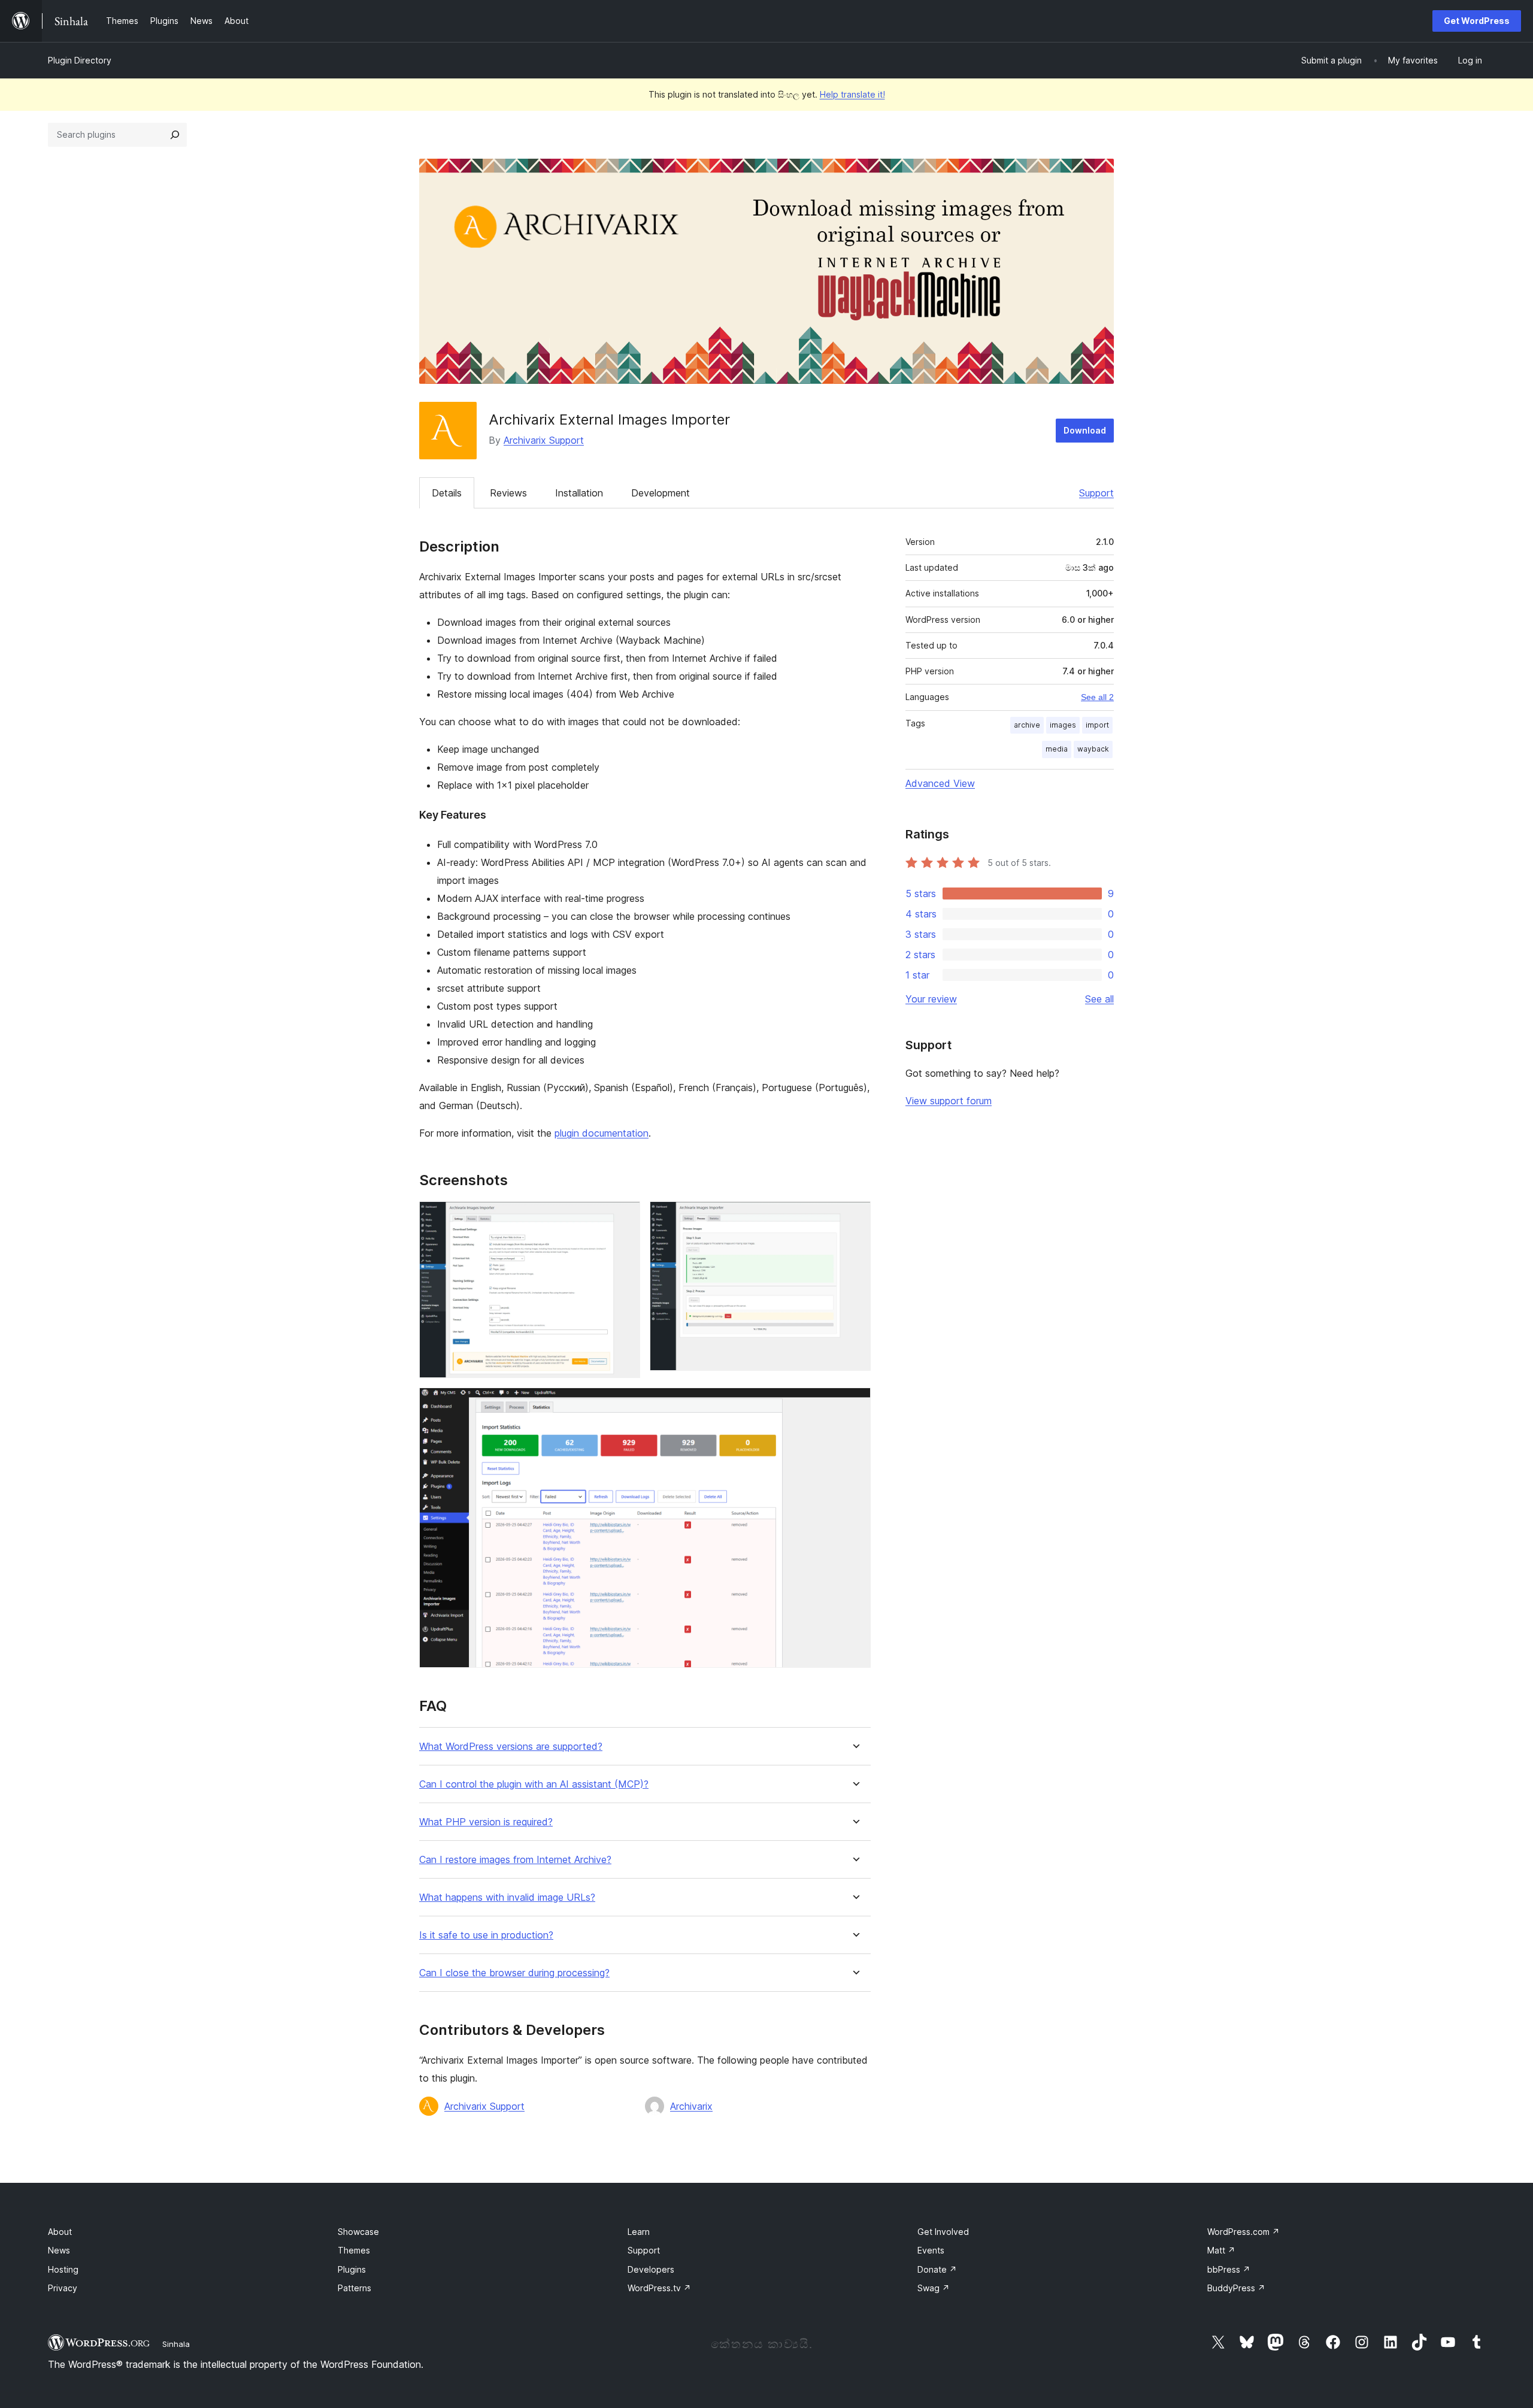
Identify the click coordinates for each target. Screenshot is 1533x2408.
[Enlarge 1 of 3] (624, 1217)
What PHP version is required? (486, 1822)
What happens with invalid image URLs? (507, 1897)
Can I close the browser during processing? (514, 1973)
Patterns (355, 2288)
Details (447, 493)
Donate (937, 2269)
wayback (1093, 749)
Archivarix (691, 2106)
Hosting (63, 2269)
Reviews (508, 493)
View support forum (949, 1101)
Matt (1221, 2250)
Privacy (63, 2288)
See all (1099, 999)
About (60, 2232)
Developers (651, 2269)
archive (1027, 725)
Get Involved (943, 2232)
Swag (934, 2288)
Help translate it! (852, 94)
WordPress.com (1243, 2232)
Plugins (352, 2269)
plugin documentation (602, 1133)
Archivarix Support (544, 440)
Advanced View (940, 783)
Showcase (358, 2232)
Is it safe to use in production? (486, 1935)
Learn (639, 2232)
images (1063, 725)
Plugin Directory (80, 60)
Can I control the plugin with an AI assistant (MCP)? (534, 1784)
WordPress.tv (659, 2288)
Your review (931, 999)
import (1097, 725)
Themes (354, 2250)
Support (1096, 493)
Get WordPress (1477, 21)
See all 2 (1097, 697)
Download (1085, 430)
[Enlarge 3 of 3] (855, 1404)
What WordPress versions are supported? (511, 1747)
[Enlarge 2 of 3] (855, 1217)
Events (931, 2250)
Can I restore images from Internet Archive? (515, 1860)
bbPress (1229, 2269)
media (1057, 749)
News (59, 2250)
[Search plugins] (175, 135)
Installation (579, 493)
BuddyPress (1236, 2288)
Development (661, 493)
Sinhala (176, 2344)
